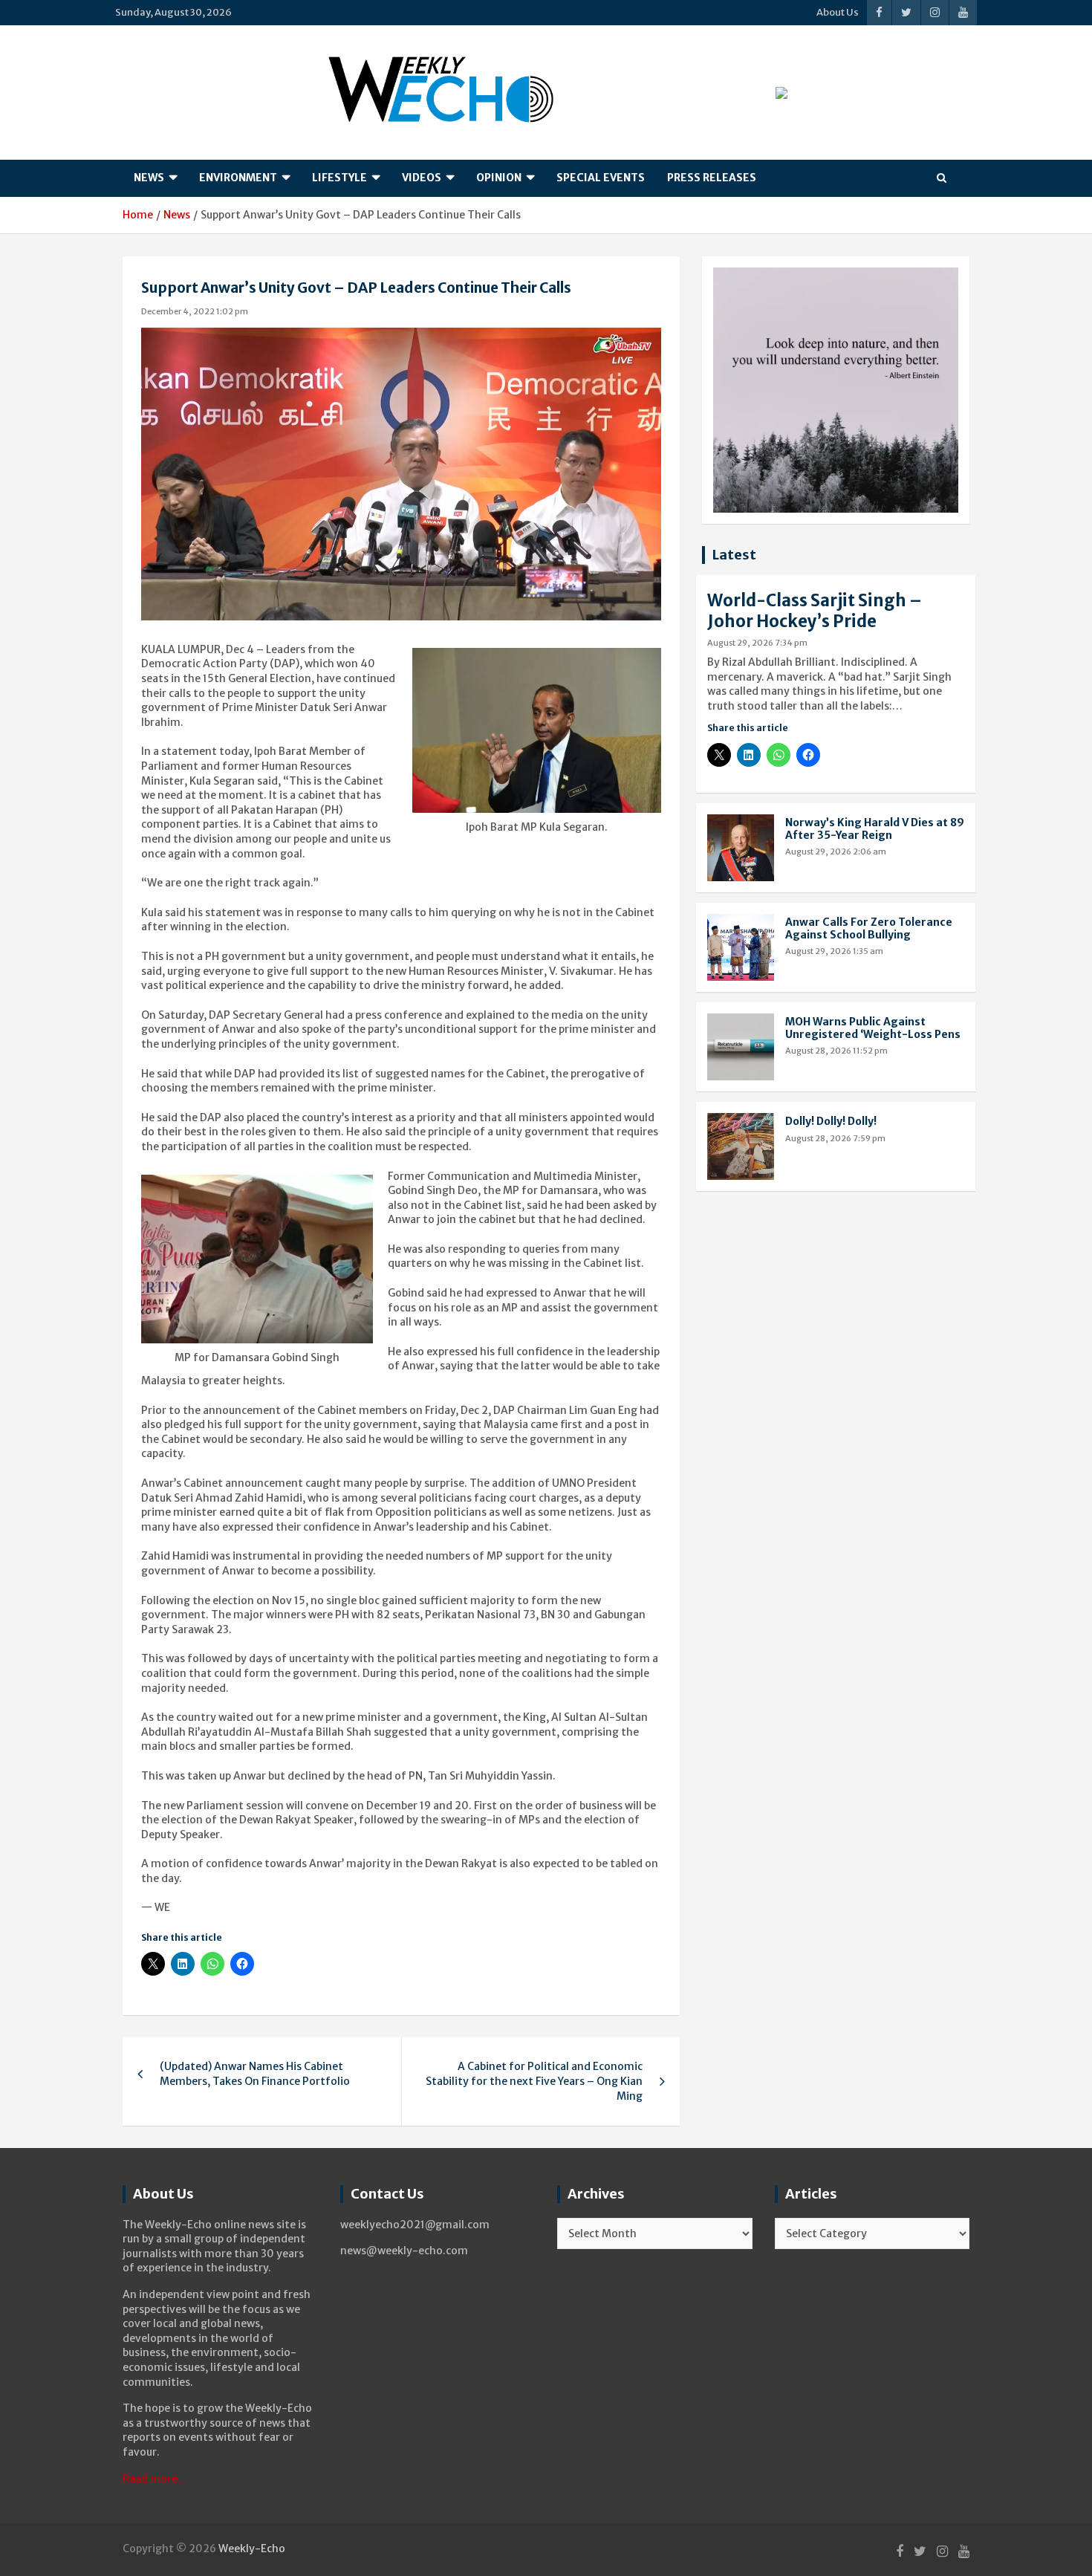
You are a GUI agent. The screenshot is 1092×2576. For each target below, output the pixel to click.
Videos (422, 178)
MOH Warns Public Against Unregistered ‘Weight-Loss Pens (873, 1028)
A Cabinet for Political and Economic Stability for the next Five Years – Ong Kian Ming (534, 2081)
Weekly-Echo (252, 2549)
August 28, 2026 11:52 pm (836, 1051)
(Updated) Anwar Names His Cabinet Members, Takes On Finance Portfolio (255, 2074)
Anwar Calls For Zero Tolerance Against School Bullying (869, 928)
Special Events (601, 178)
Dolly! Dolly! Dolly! (831, 1121)
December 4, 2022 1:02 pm (195, 311)
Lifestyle (339, 178)
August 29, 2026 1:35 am (834, 951)
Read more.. (153, 2479)
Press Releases (712, 178)
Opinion (499, 178)
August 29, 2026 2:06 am (836, 851)
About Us (838, 12)
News (149, 178)
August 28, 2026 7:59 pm (835, 1138)
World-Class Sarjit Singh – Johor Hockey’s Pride (815, 611)
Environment (238, 178)
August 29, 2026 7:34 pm (757, 643)
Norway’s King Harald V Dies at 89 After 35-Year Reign (875, 829)
